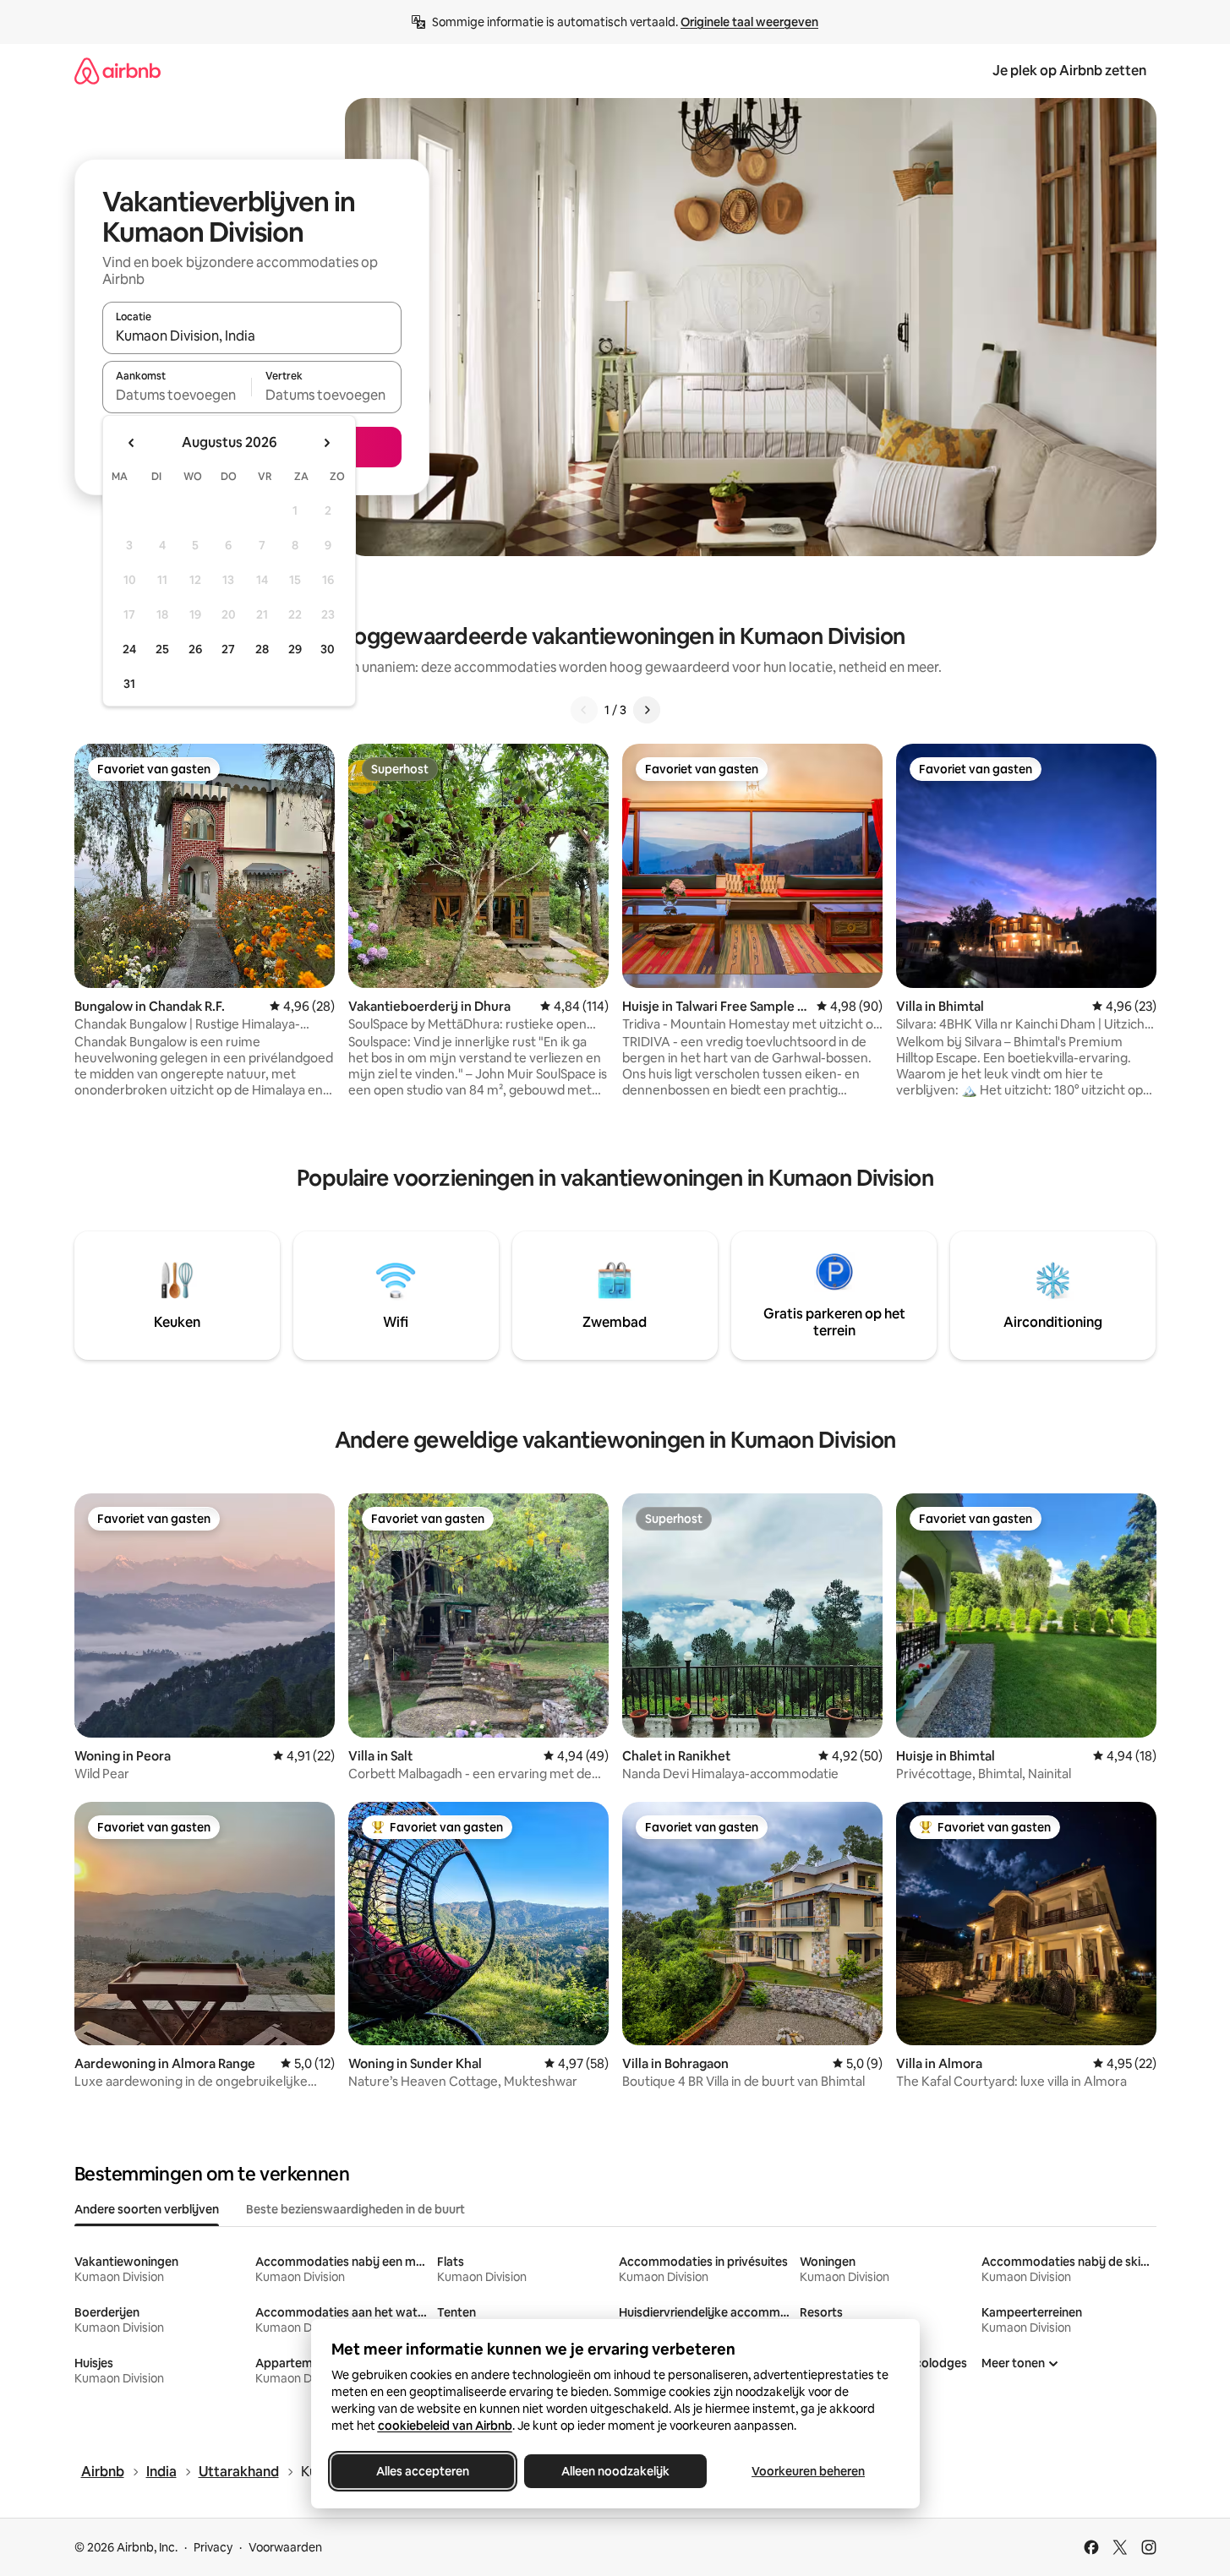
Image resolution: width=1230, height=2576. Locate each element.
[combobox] (252, 336)
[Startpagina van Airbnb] (118, 71)
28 (262, 649)
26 (195, 649)
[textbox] (177, 395)
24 (129, 649)
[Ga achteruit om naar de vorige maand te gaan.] (132, 443)
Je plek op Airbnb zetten (1069, 71)
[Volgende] (647, 710)
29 (295, 649)
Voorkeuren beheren (808, 2471)
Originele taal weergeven (749, 22)
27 (228, 649)
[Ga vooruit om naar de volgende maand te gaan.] (326, 443)
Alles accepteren (423, 2471)
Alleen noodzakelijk (615, 2471)
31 (129, 684)
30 (328, 649)
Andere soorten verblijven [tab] (147, 2209)
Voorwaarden (285, 2547)
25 (162, 649)
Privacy (213, 2547)
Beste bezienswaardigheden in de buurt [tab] (355, 2209)
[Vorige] (584, 710)
